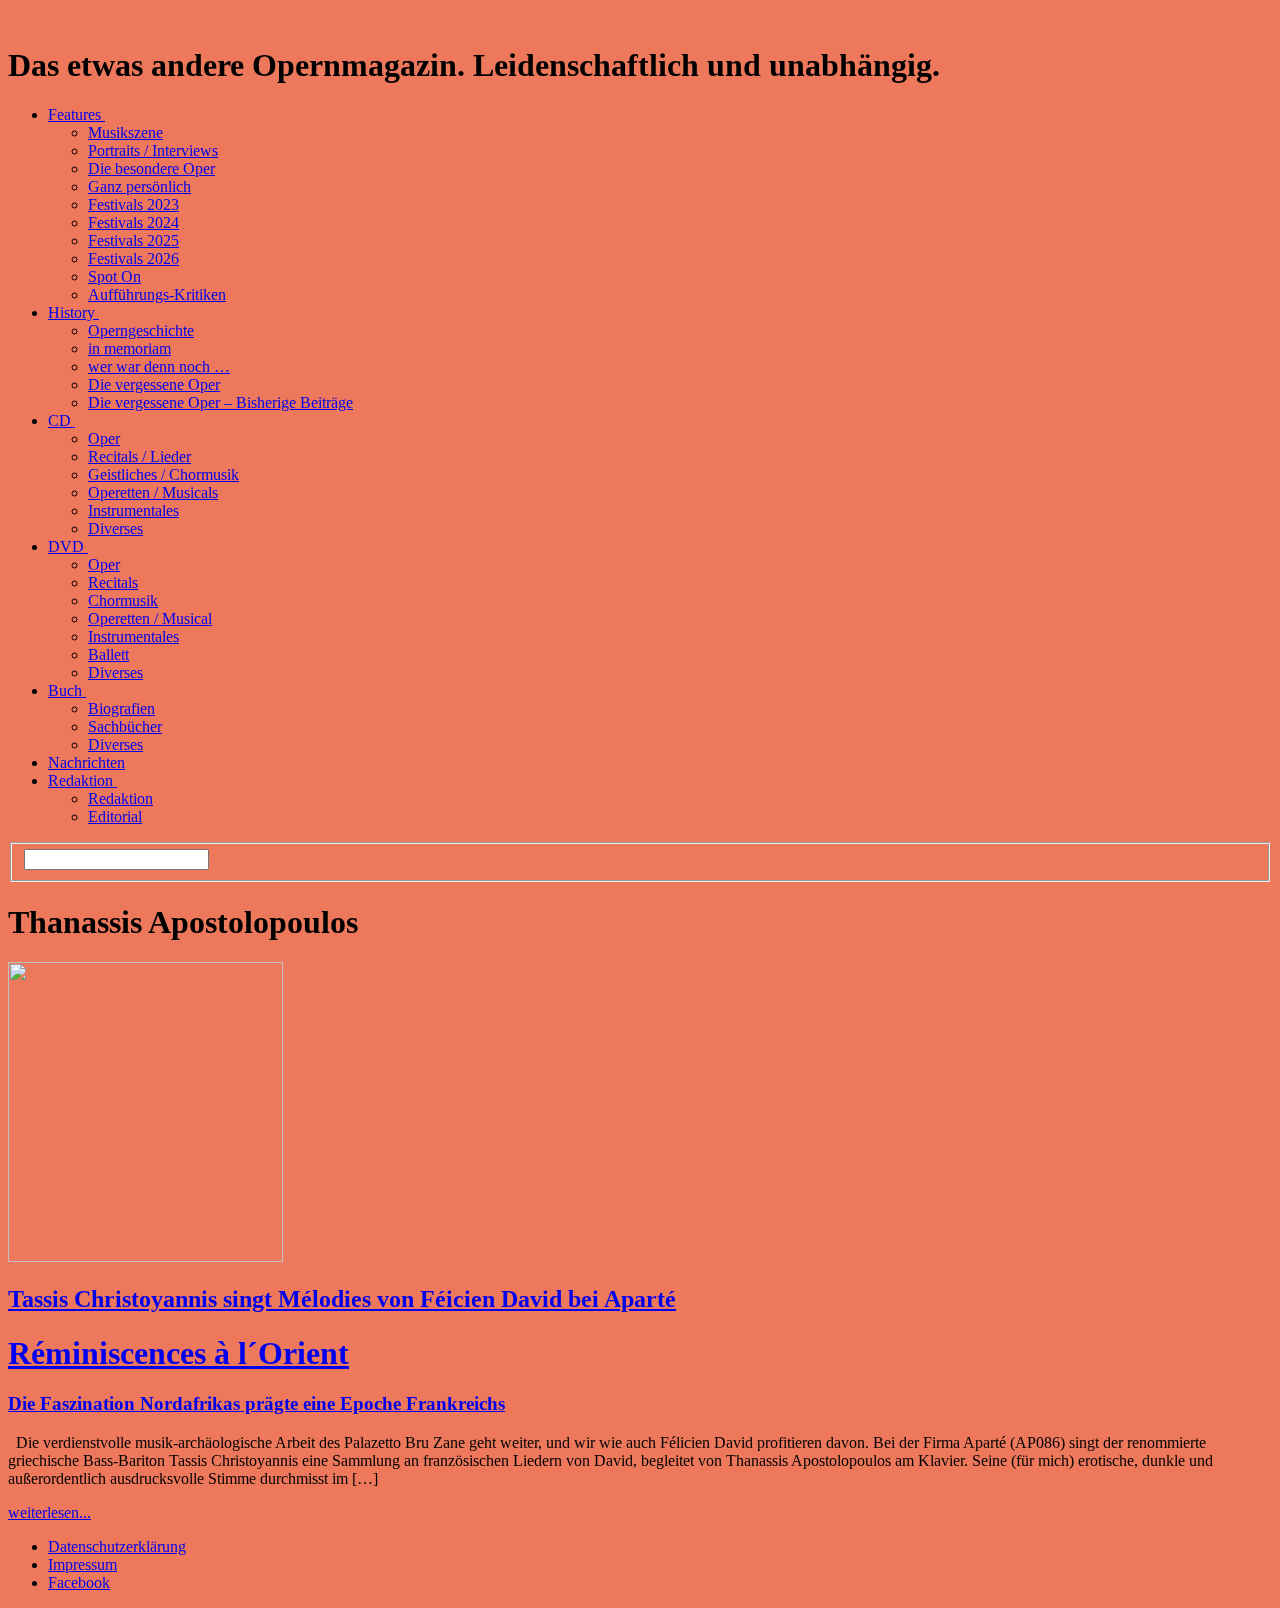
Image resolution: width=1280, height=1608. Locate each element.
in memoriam (129, 348)
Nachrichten (86, 762)
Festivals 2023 (133, 204)
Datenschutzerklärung (117, 1546)
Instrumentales (133, 510)
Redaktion (82, 780)
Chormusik (123, 600)
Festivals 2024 (133, 222)
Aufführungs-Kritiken (157, 294)
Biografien (121, 708)
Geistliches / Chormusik (163, 474)
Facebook (79, 1582)
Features (76, 114)
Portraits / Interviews (153, 150)
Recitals (113, 582)
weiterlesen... (49, 1512)
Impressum (82, 1564)
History (73, 312)
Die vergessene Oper (154, 384)
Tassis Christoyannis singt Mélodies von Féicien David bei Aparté (342, 1299)
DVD (68, 546)
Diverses (115, 528)
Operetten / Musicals (153, 492)
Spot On (114, 276)
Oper (104, 438)
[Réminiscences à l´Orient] (145, 1256)
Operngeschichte (141, 330)
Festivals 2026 (133, 258)
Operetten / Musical (150, 618)
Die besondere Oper (151, 168)
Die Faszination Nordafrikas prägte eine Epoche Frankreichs (256, 1403)
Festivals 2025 (133, 240)
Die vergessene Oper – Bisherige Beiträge (220, 402)
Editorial (115, 816)
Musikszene (125, 132)
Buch (67, 690)
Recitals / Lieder (139, 456)
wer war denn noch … (159, 366)
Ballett (108, 654)
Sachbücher (125, 726)
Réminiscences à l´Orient (178, 1353)
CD (61, 420)
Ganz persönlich (139, 186)
